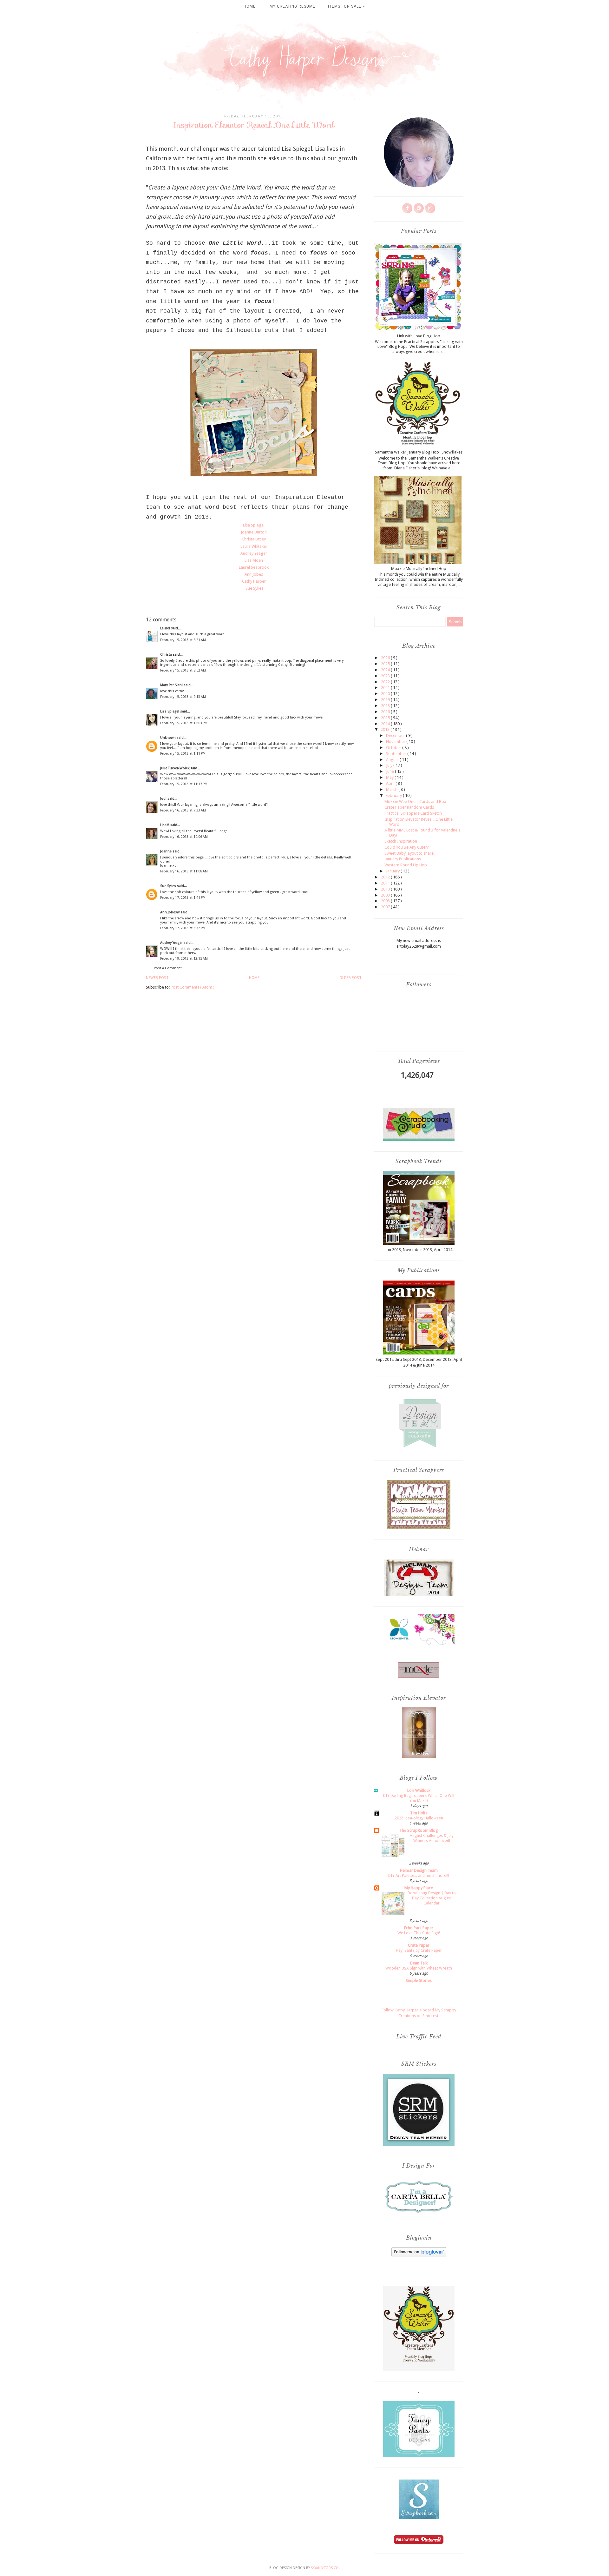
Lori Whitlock (419, 1790)
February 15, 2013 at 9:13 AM (183, 697)
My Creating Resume (292, 6)
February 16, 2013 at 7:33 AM (183, 810)
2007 (386, 907)
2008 (386, 901)
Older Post (350, 978)
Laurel (166, 628)
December (396, 735)
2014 (386, 724)
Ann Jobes (254, 574)
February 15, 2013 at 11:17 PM (184, 784)
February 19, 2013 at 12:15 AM (184, 959)
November (396, 742)
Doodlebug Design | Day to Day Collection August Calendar (432, 1898)
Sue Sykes (254, 588)
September (397, 754)
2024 (386, 670)
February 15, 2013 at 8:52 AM (183, 670)
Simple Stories (419, 1980)
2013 (386, 729)
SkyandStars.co (325, 2568)
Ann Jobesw (170, 912)
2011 (386, 883)
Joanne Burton (254, 532)
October (394, 748)
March (392, 789)
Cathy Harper (254, 581)
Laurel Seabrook (254, 567)
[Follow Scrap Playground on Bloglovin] (419, 2255)
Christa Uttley (254, 539)
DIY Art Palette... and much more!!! (419, 1876)
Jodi (164, 799)
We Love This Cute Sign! (419, 1933)
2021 (386, 688)
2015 (386, 718)
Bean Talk (419, 1963)
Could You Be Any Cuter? (407, 847)
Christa (167, 655)
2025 (386, 664)
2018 (386, 706)
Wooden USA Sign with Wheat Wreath (419, 1968)
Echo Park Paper (419, 1928)
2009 (386, 895)
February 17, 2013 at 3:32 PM (183, 928)
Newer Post (157, 978)
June (390, 771)
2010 (386, 889)
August (393, 760)
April (391, 783)
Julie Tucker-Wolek (175, 768)
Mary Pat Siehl (172, 685)
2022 (386, 682)
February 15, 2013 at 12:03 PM (184, 723)
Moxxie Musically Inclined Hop (419, 569)
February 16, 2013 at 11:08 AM (184, 871)
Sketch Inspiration (401, 841)
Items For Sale (345, 6)
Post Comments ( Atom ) (193, 987)
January (393, 871)
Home (250, 6)
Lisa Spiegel (254, 525)
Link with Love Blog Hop (419, 336)
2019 (386, 700)
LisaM (165, 825)
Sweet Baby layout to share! (409, 853)
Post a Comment (168, 968)
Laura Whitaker (254, 546)
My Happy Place (419, 1888)
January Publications (403, 859)
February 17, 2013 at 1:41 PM (183, 898)
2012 (386, 877)
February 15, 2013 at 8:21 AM (183, 640)
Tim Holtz (419, 1813)
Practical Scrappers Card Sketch (413, 813)
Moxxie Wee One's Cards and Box (415, 801)
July (390, 765)
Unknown (168, 738)
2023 (386, 676)
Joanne (166, 851)
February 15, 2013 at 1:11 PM (183, 754)
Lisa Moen (254, 560)
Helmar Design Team (419, 1870)
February (394, 795)
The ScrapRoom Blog (419, 1830)
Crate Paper (419, 1945)
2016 (386, 712)
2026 (386, 658)
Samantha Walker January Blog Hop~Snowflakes (419, 452)
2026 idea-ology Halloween (419, 1818)
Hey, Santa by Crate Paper (419, 1950)
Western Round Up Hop (406, 865)
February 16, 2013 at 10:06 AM (184, 837)
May (390, 777)
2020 (386, 694)
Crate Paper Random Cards (409, 807)
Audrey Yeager (254, 553)
